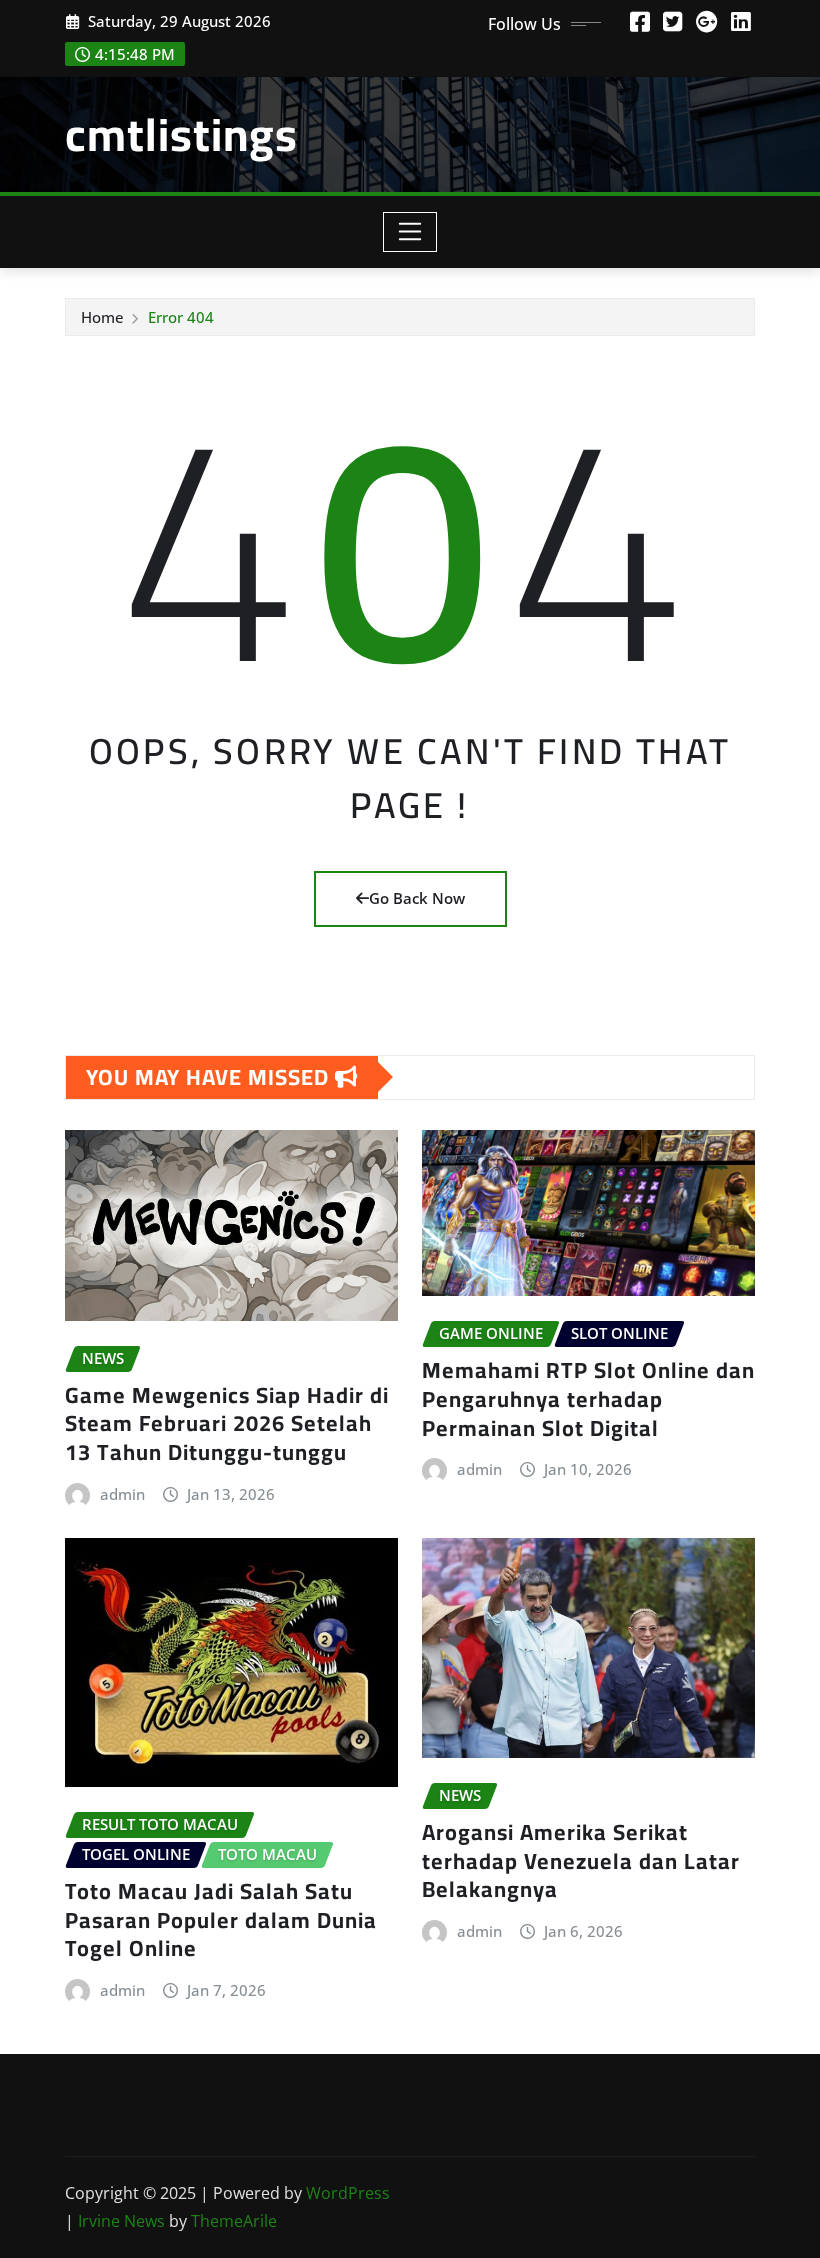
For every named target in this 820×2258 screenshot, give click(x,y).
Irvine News (121, 2221)
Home (102, 317)
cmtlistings (181, 134)
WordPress (348, 2193)
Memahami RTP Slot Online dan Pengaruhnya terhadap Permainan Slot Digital (588, 1398)
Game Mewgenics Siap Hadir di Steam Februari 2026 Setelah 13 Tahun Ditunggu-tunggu (227, 1423)
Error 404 (181, 317)
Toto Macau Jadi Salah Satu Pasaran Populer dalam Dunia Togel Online (221, 1919)
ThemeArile (234, 2221)
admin (122, 1494)
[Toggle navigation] (410, 232)
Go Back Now (417, 898)
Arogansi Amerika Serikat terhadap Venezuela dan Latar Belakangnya (581, 1860)
